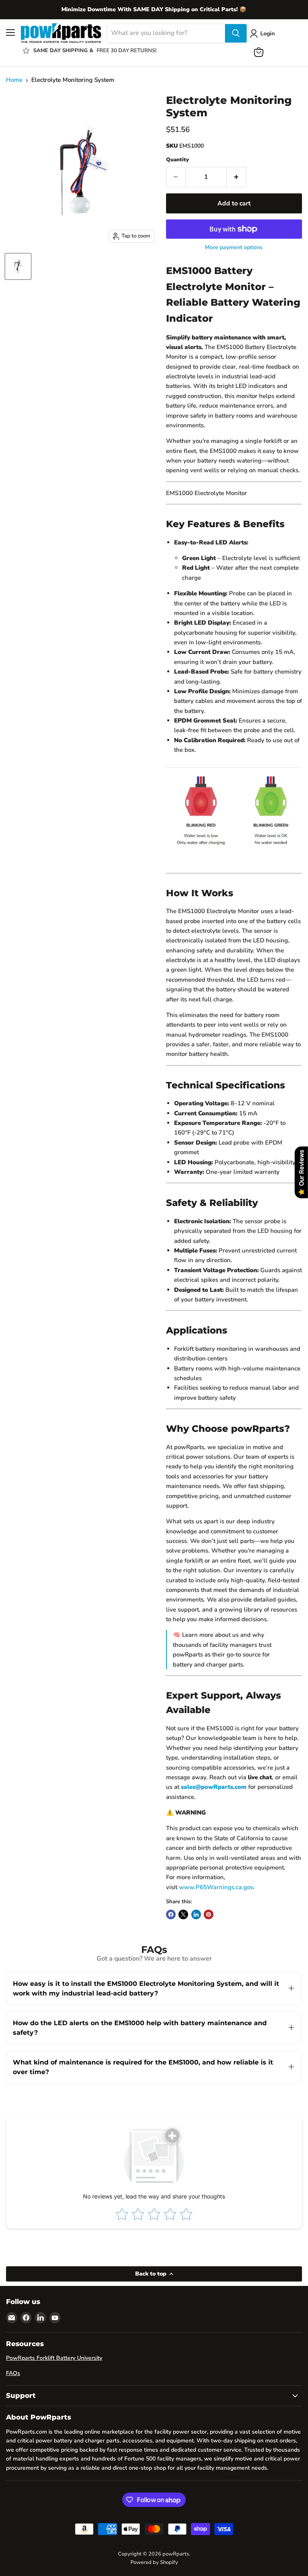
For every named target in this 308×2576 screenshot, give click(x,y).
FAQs (13, 2373)
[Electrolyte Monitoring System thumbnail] (18, 266)
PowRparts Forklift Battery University (54, 2358)
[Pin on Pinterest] (209, 1914)
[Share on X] (183, 1914)
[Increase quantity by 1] (236, 177)
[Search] (236, 33)
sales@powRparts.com (214, 1787)
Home (14, 80)
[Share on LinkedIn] (196, 1914)
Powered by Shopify (154, 2562)
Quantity (177, 160)
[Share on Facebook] (171, 1914)
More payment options (234, 248)
